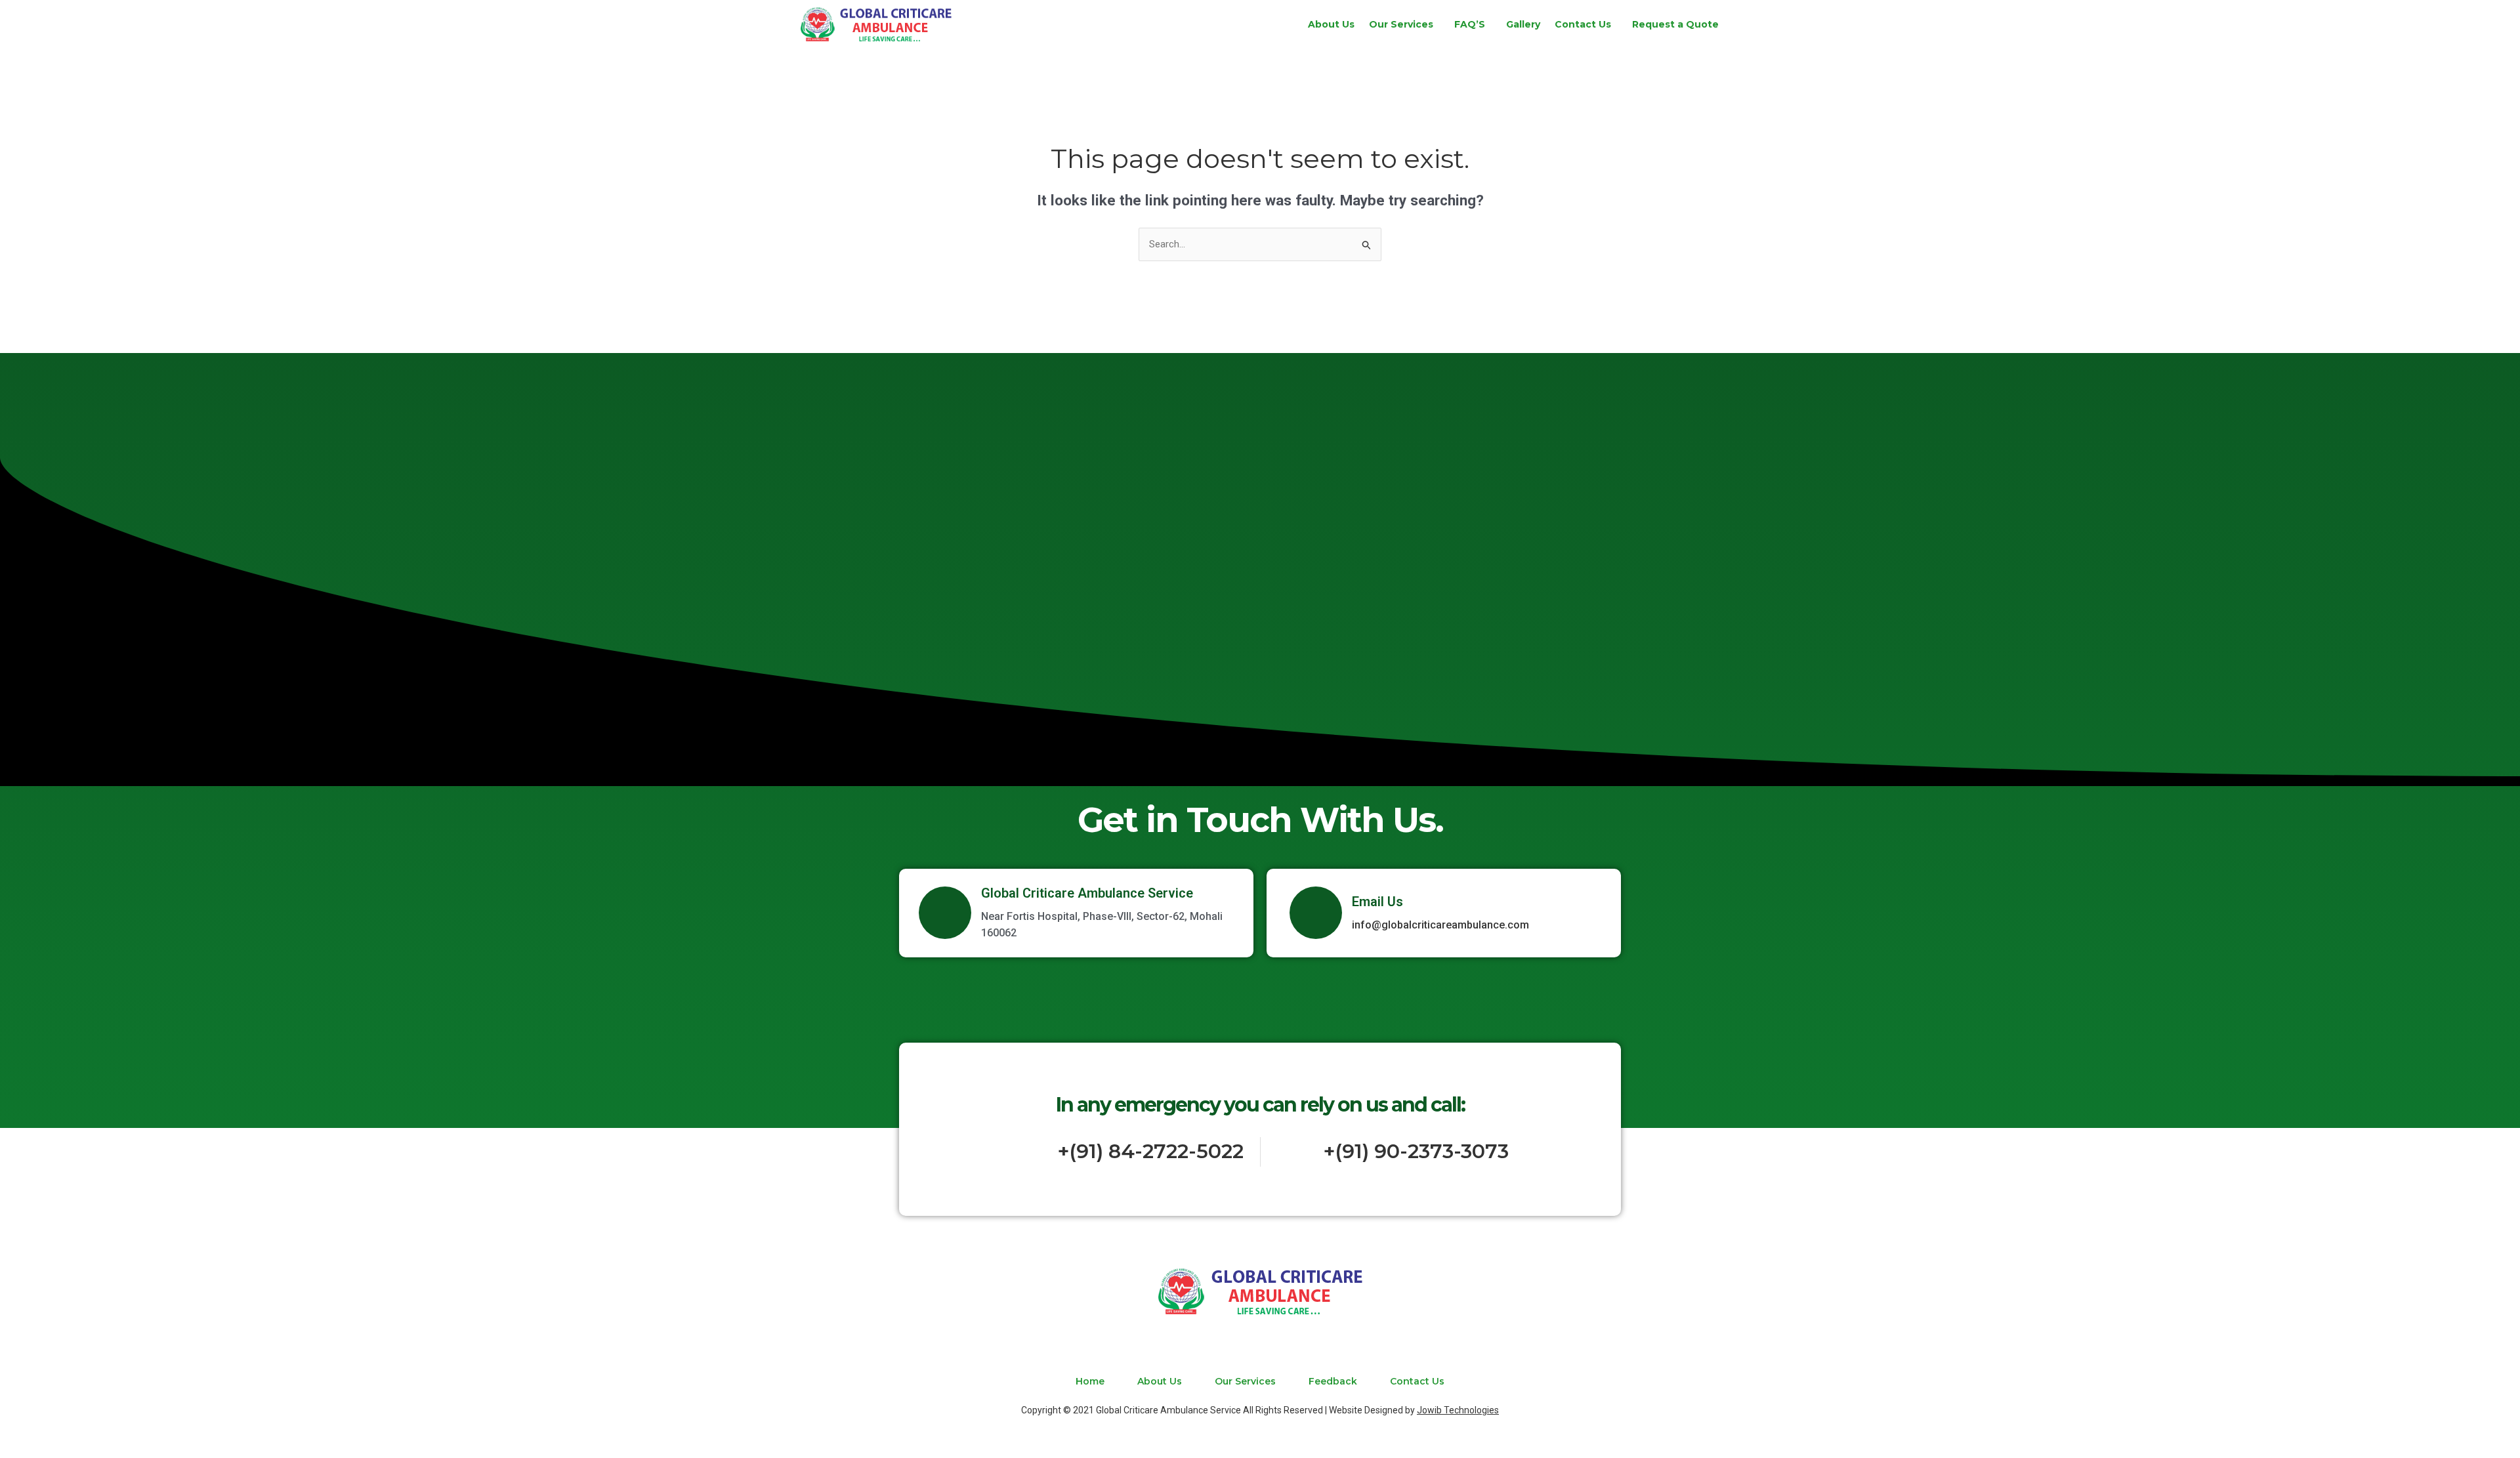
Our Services (1401, 24)
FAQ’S (1470, 24)
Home (1090, 1381)
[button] (1404, 24)
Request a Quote (1675, 24)
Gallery (1523, 24)
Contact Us (1583, 24)
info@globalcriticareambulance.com (1440, 925)
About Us (1331, 24)
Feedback (1333, 1381)
